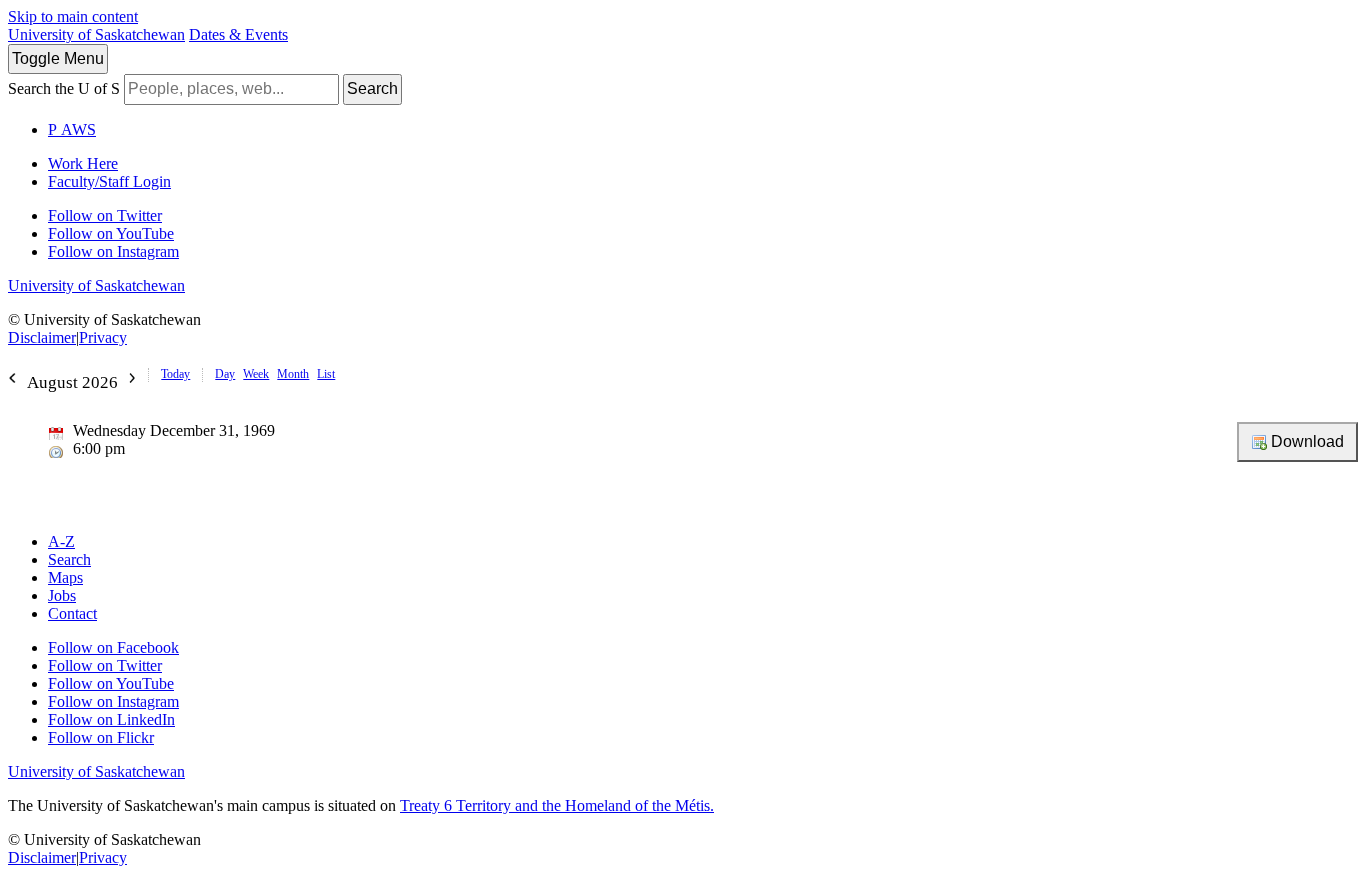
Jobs (62, 595)
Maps (65, 577)
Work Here (83, 163)
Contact (72, 613)
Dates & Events (238, 34)
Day (225, 374)
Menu (58, 58)
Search (372, 88)
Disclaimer (42, 337)
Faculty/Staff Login (109, 181)
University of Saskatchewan (96, 34)
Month (293, 374)
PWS (72, 129)
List (326, 374)
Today (175, 374)
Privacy (103, 337)
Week (256, 374)
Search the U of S (64, 88)
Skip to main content (73, 16)
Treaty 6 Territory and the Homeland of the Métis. (557, 805)
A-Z (61, 541)
